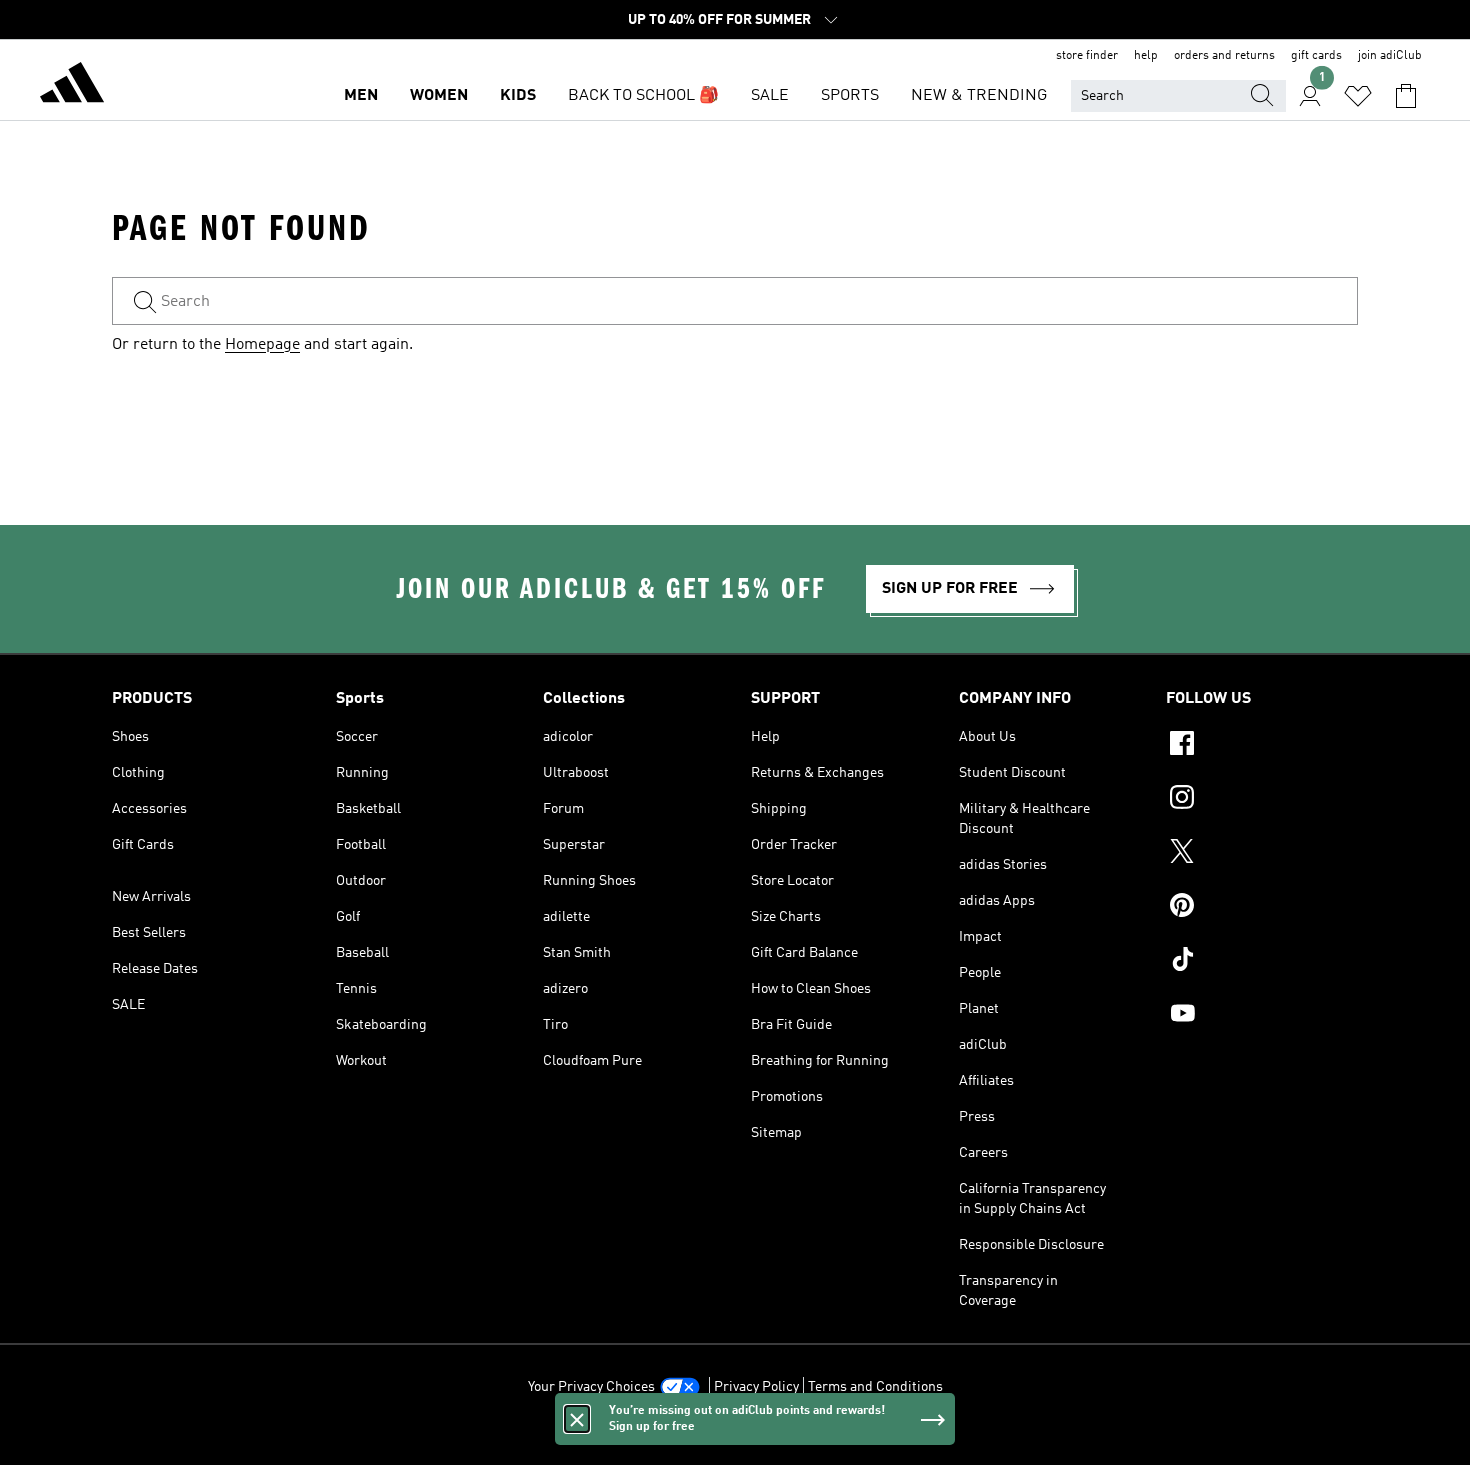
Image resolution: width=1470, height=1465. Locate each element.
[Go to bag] (1406, 96)
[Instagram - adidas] (1262, 800)
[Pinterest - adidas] (1262, 908)
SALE (770, 96)
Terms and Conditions (875, 1387)
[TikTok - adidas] (1262, 962)
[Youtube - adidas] (1262, 1016)
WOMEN (439, 96)
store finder (1087, 56)
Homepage (262, 345)
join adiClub (1390, 56)
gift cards (1316, 56)
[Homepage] (72, 86)
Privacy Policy (756, 1387)
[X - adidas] (1262, 854)
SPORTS (850, 96)
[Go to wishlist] (1358, 96)
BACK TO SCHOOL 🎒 (643, 96)
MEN (361, 96)
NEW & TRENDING (979, 96)
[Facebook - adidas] (1262, 746)
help (1146, 56)
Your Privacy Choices (591, 1387)
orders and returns (1224, 56)
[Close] (577, 1419)
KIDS (518, 96)
